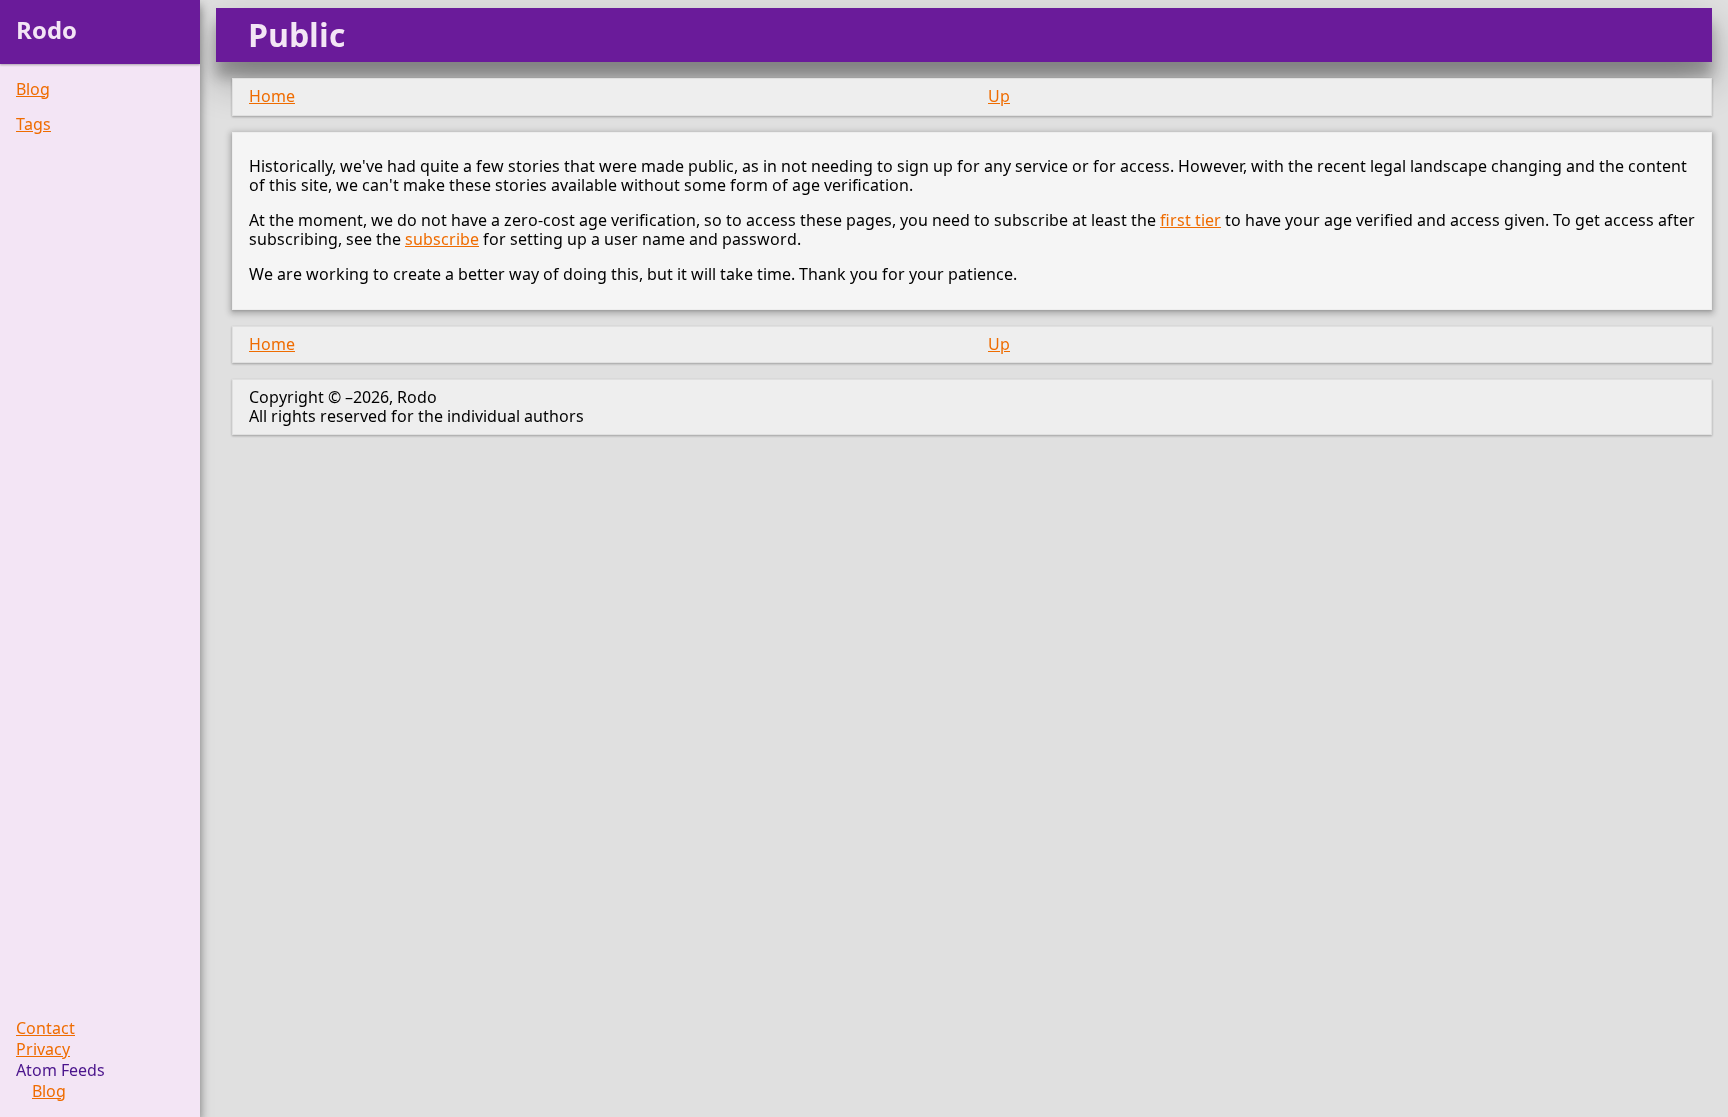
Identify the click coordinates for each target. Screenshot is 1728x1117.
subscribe (442, 239)
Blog (33, 89)
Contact (45, 1028)
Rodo (46, 29)
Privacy (43, 1049)
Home (272, 96)
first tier (1190, 220)
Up (999, 96)
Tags (33, 124)
